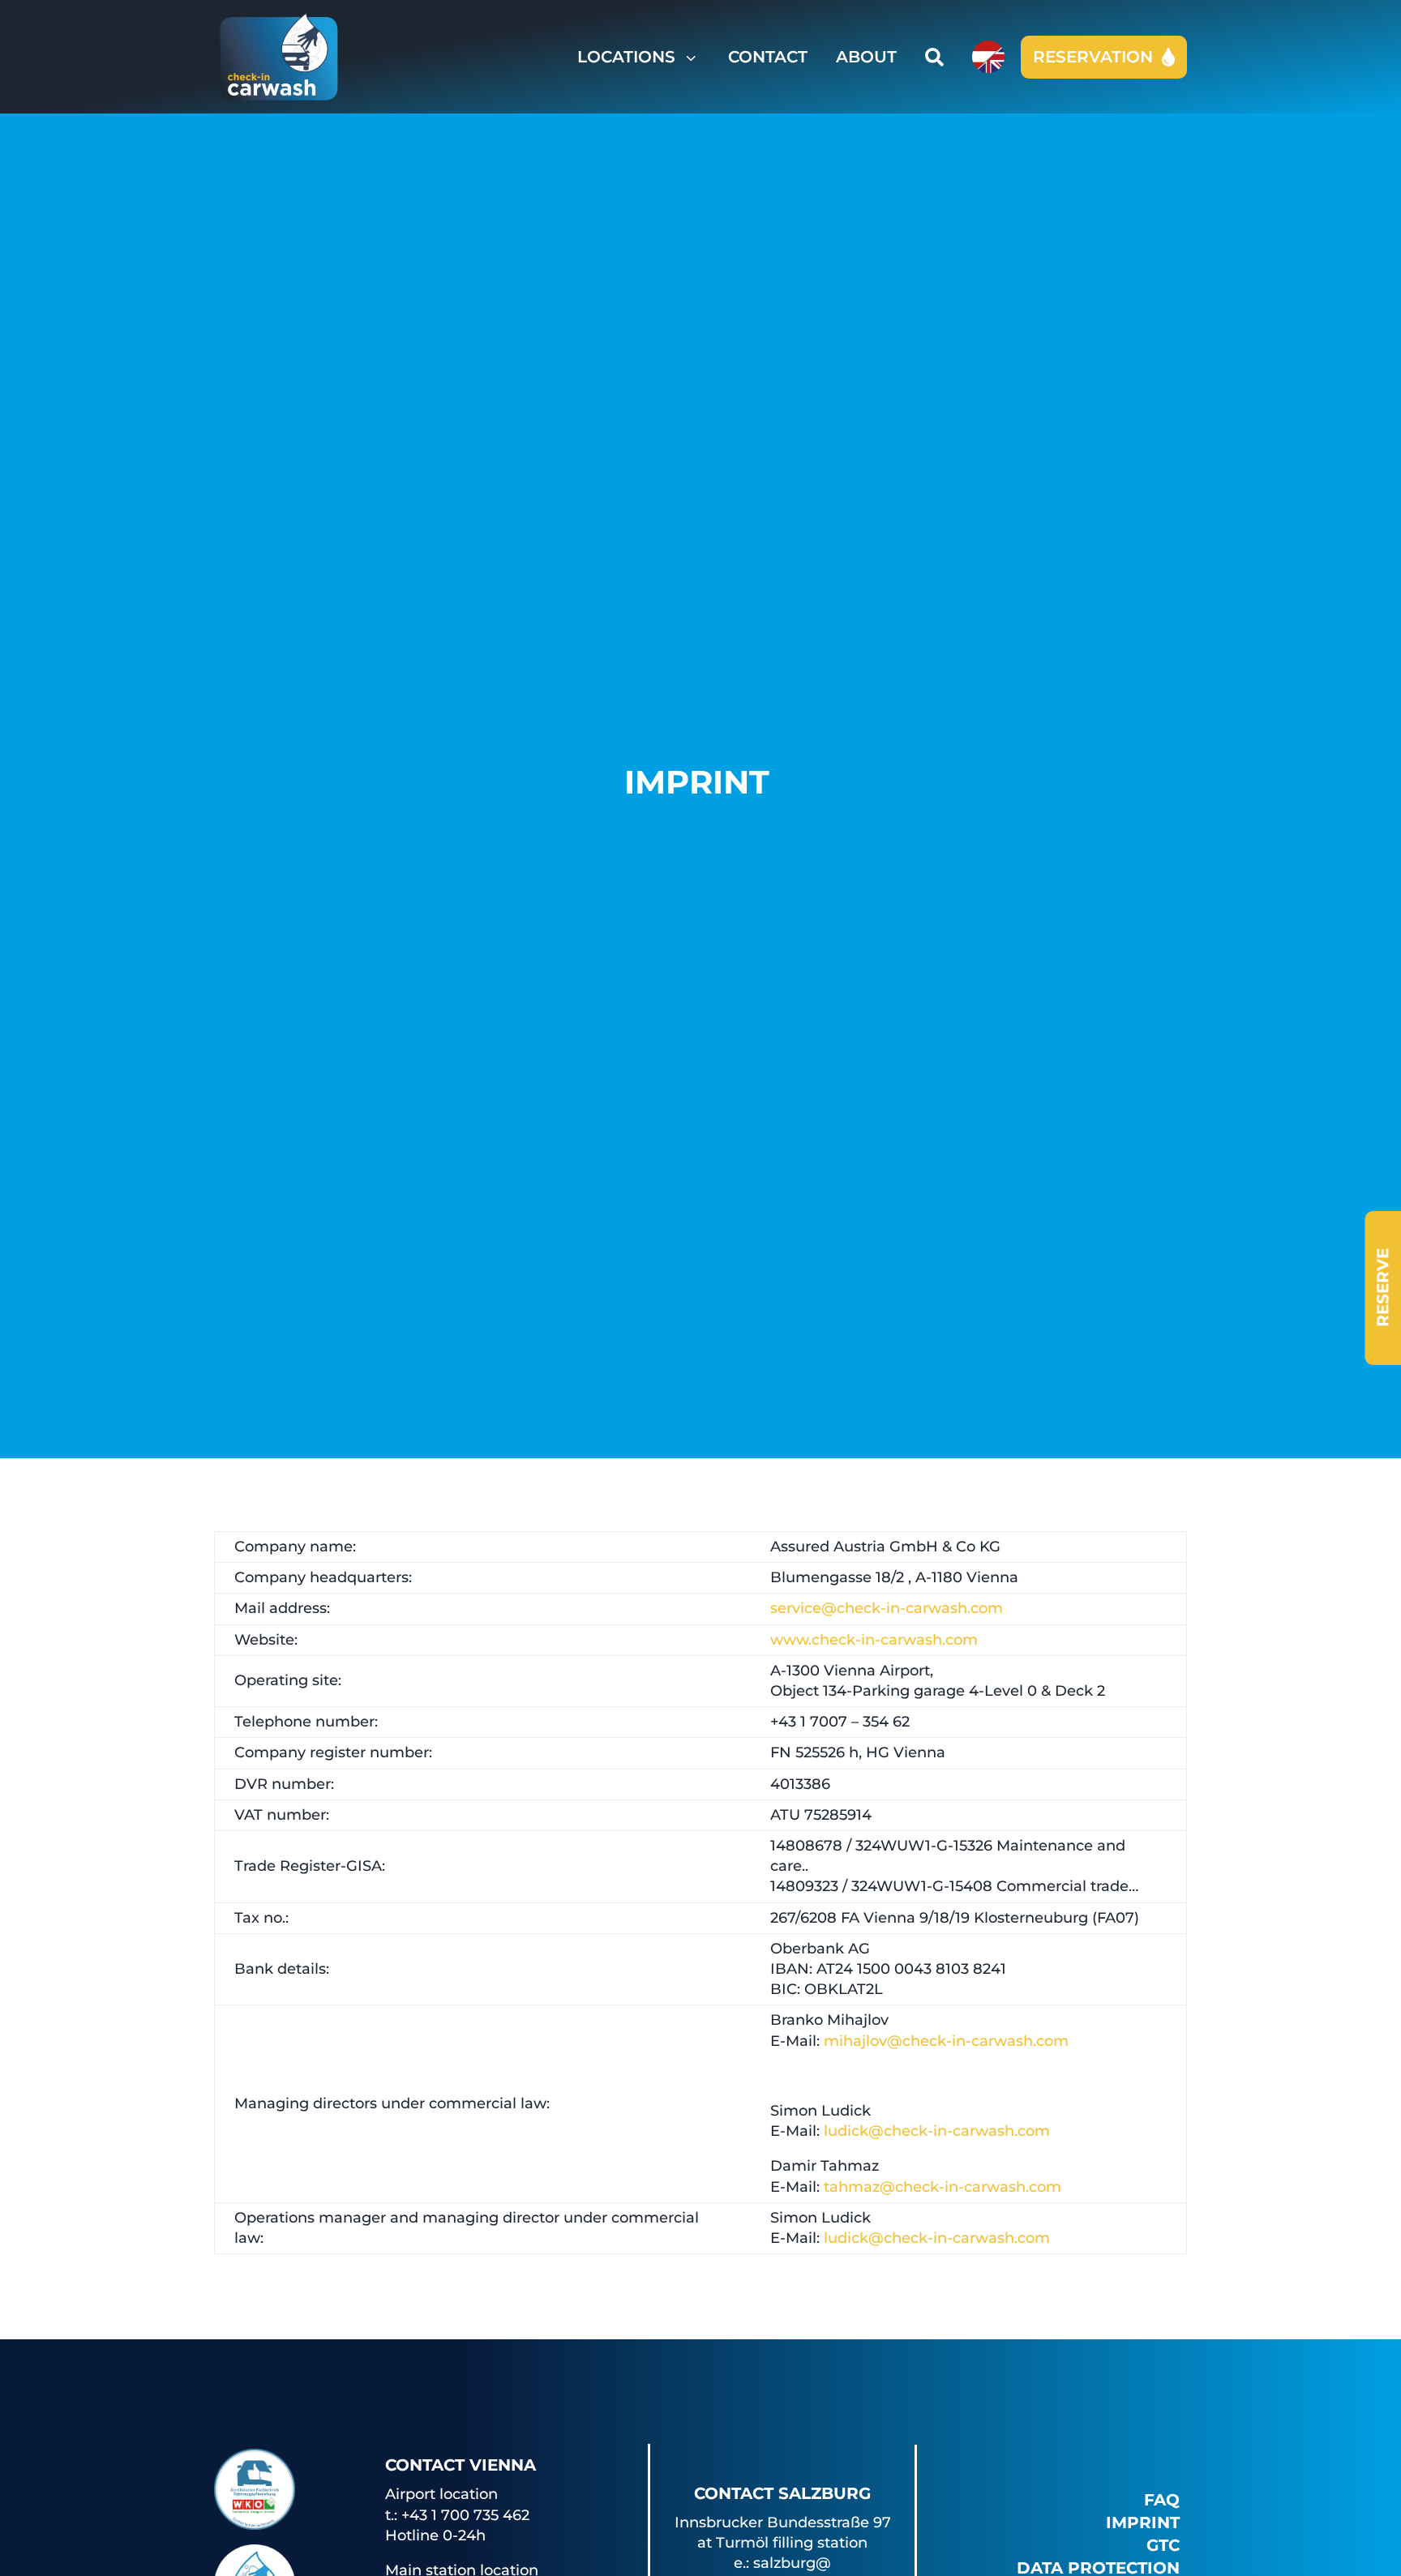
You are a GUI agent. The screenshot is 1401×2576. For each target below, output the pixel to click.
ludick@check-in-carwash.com (937, 2131)
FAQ (1162, 2500)
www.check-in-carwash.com (874, 1640)
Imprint (1143, 2523)
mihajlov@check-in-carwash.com (946, 2041)
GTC (1163, 2545)
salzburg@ (792, 2563)
